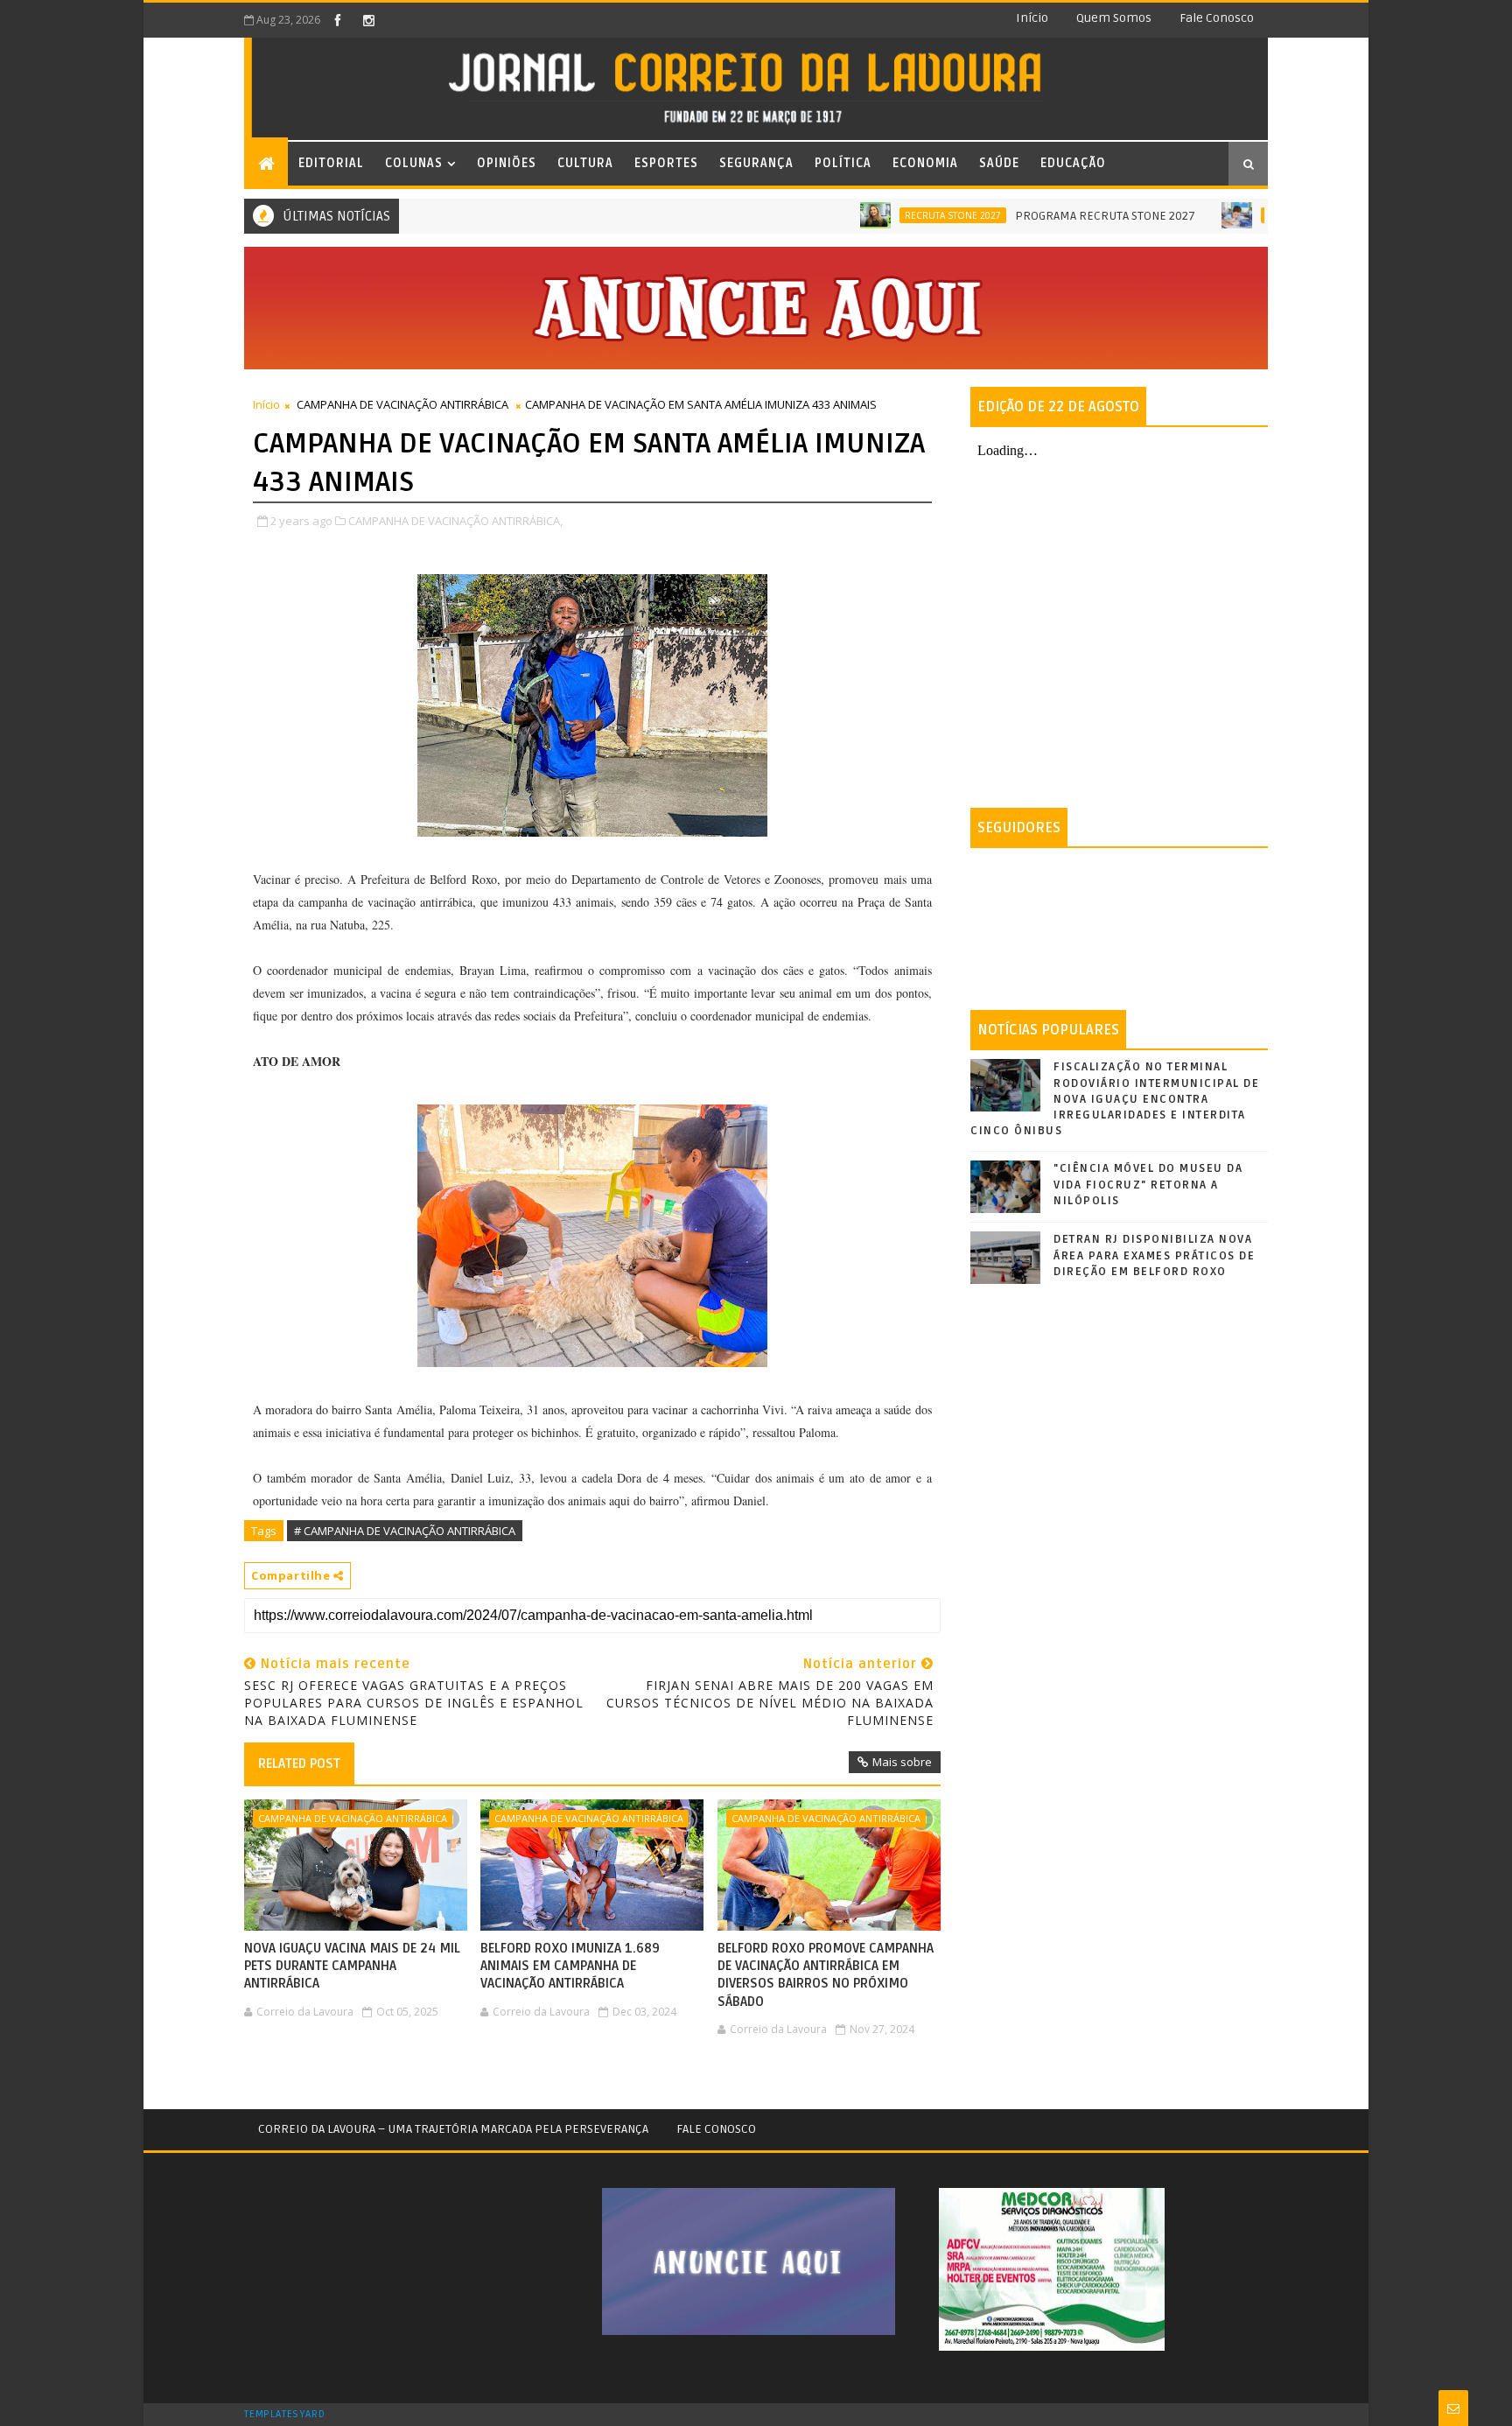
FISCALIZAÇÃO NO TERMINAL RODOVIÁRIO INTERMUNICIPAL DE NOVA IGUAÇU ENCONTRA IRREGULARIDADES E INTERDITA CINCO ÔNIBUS (1115, 1099)
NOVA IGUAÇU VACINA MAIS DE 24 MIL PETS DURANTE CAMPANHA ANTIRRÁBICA (352, 1966)
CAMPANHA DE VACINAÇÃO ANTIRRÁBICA (402, 404)
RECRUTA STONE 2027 (889, 215)
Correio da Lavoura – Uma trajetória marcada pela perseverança (453, 2129)
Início (1032, 18)
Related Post (299, 1763)
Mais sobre (902, 1762)
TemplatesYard (284, 2415)
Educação (1073, 163)
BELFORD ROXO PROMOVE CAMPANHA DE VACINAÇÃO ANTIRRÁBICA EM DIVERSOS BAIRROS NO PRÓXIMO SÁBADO (826, 1975)
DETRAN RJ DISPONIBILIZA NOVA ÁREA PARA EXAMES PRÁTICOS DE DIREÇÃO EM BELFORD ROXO (1154, 1255)
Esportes (666, 163)
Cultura (585, 163)
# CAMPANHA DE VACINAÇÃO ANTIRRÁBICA (405, 1531)
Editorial (331, 163)
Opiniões (507, 163)
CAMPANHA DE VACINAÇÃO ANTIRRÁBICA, (455, 521)
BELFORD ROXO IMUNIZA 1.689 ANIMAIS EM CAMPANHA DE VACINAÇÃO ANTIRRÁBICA (570, 1966)
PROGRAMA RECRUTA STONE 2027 (1041, 216)
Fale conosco (1217, 18)
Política (843, 163)
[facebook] (338, 20)
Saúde (999, 163)
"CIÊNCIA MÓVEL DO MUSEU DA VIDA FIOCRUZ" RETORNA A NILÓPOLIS (1148, 1184)
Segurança (756, 163)
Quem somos (1114, 18)
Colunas (414, 163)
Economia (925, 163)
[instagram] (368, 20)
